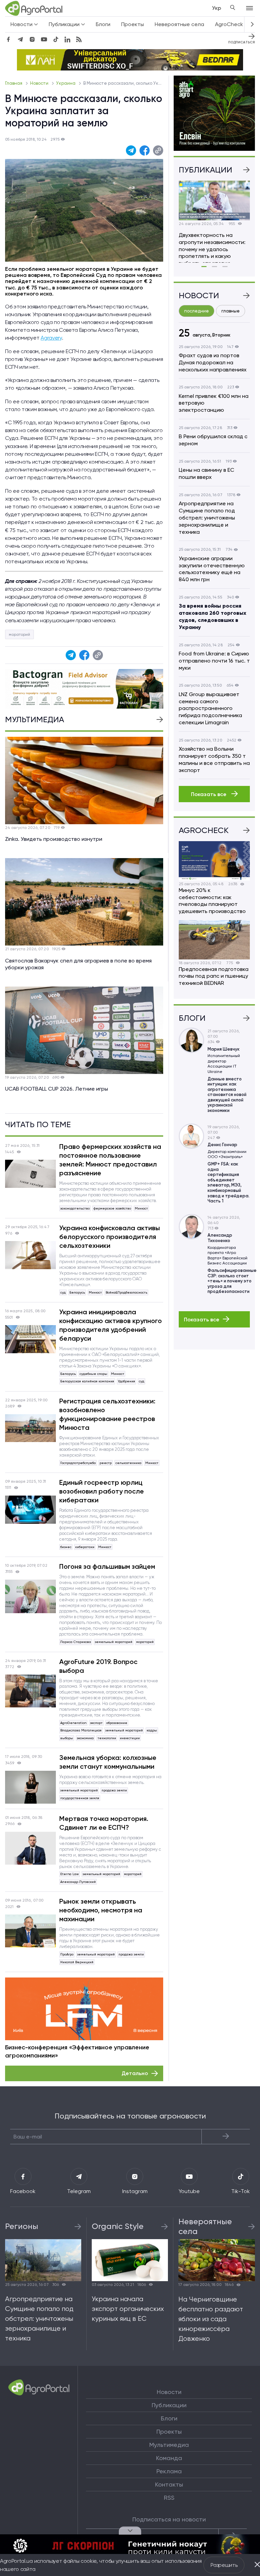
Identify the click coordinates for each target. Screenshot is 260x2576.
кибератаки (85, 1547)
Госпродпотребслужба (78, 1463)
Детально (135, 2073)
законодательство (75, 1208)
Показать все (209, 794)
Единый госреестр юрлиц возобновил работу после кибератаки (102, 1491)
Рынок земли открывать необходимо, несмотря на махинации (101, 1910)
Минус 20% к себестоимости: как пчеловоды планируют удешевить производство (212, 901)
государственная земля (80, 1798)
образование (117, 1723)
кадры (152, 1730)
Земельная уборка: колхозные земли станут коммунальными (108, 1762)
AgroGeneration (73, 1723)
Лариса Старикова (76, 1642)
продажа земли (114, 1790)
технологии (107, 1738)
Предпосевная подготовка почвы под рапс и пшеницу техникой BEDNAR (214, 976)
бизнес (66, 1547)
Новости (40, 83)
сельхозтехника (128, 1463)
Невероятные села (179, 24)
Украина (66, 83)
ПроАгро (67, 1954)
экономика (85, 1738)
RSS (169, 2498)
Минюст (141, 1208)
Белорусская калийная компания (87, 1381)
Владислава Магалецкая (81, 1730)
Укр (216, 8)
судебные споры (93, 1374)
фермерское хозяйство (112, 1208)
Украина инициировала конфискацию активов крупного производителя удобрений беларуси (111, 1325)
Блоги (103, 24)
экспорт (96, 1723)
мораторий (19, 634)
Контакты (169, 2484)
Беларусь (77, 1292)
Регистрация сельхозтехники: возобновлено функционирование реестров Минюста (107, 1414)
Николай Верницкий (77, 1962)
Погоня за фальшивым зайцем (107, 1566)
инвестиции (130, 1738)
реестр (106, 1463)
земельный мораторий (114, 1642)
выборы (67, 1738)
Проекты (133, 24)
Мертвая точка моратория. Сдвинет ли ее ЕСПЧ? (104, 1823)
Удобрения (126, 1381)
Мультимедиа (169, 2445)
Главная (14, 83)
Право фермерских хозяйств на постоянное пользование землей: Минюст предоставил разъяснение (110, 1160)
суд (63, 1292)
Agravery (51, 338)
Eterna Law (70, 1874)
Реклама (169, 2471)
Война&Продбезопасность (126, 1292)
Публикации (169, 2405)
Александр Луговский (78, 1882)
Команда (169, 2458)
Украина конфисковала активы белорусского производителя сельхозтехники (110, 1237)
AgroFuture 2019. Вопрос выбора (98, 1666)
